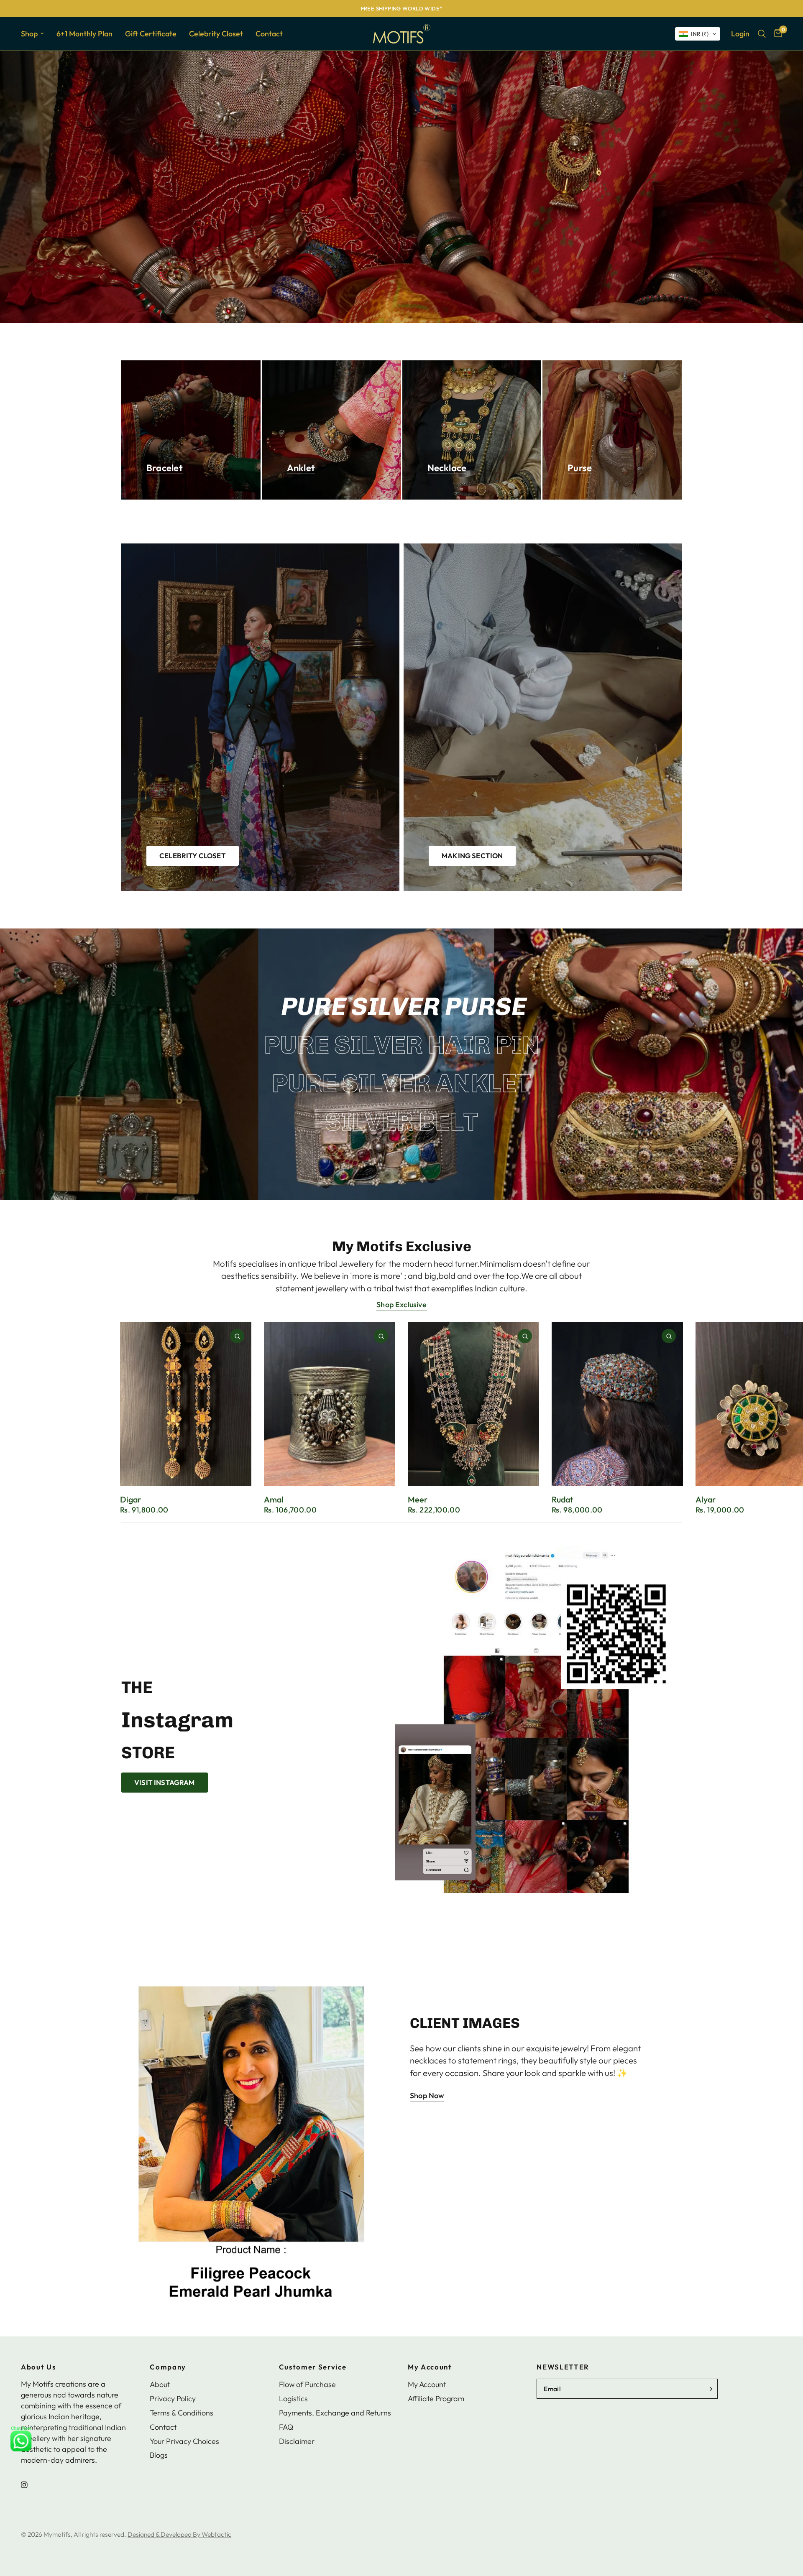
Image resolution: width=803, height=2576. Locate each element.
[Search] (762, 34)
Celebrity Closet (216, 34)
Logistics (293, 2399)
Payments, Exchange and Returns (335, 2413)
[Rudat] (617, 1404)
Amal (274, 1499)
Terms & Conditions (182, 2413)
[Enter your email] (709, 2389)
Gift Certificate (151, 34)
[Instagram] (30, 2485)
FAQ (286, 2427)
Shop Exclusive (401, 1305)
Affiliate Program (436, 2399)
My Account (430, 2367)
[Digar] (186, 1404)
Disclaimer (297, 2441)
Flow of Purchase (307, 2384)
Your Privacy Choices (184, 2441)
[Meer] (473, 1404)
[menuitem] (36, 34)
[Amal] (330, 1404)
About (160, 2384)
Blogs (159, 2455)
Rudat (562, 1499)
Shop (29, 34)
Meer (418, 1499)
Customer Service (313, 2367)
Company (168, 2367)
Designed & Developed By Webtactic (179, 2534)
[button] (698, 34)
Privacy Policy (173, 2399)
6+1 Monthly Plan (84, 34)
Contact (269, 34)
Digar (130, 1499)
